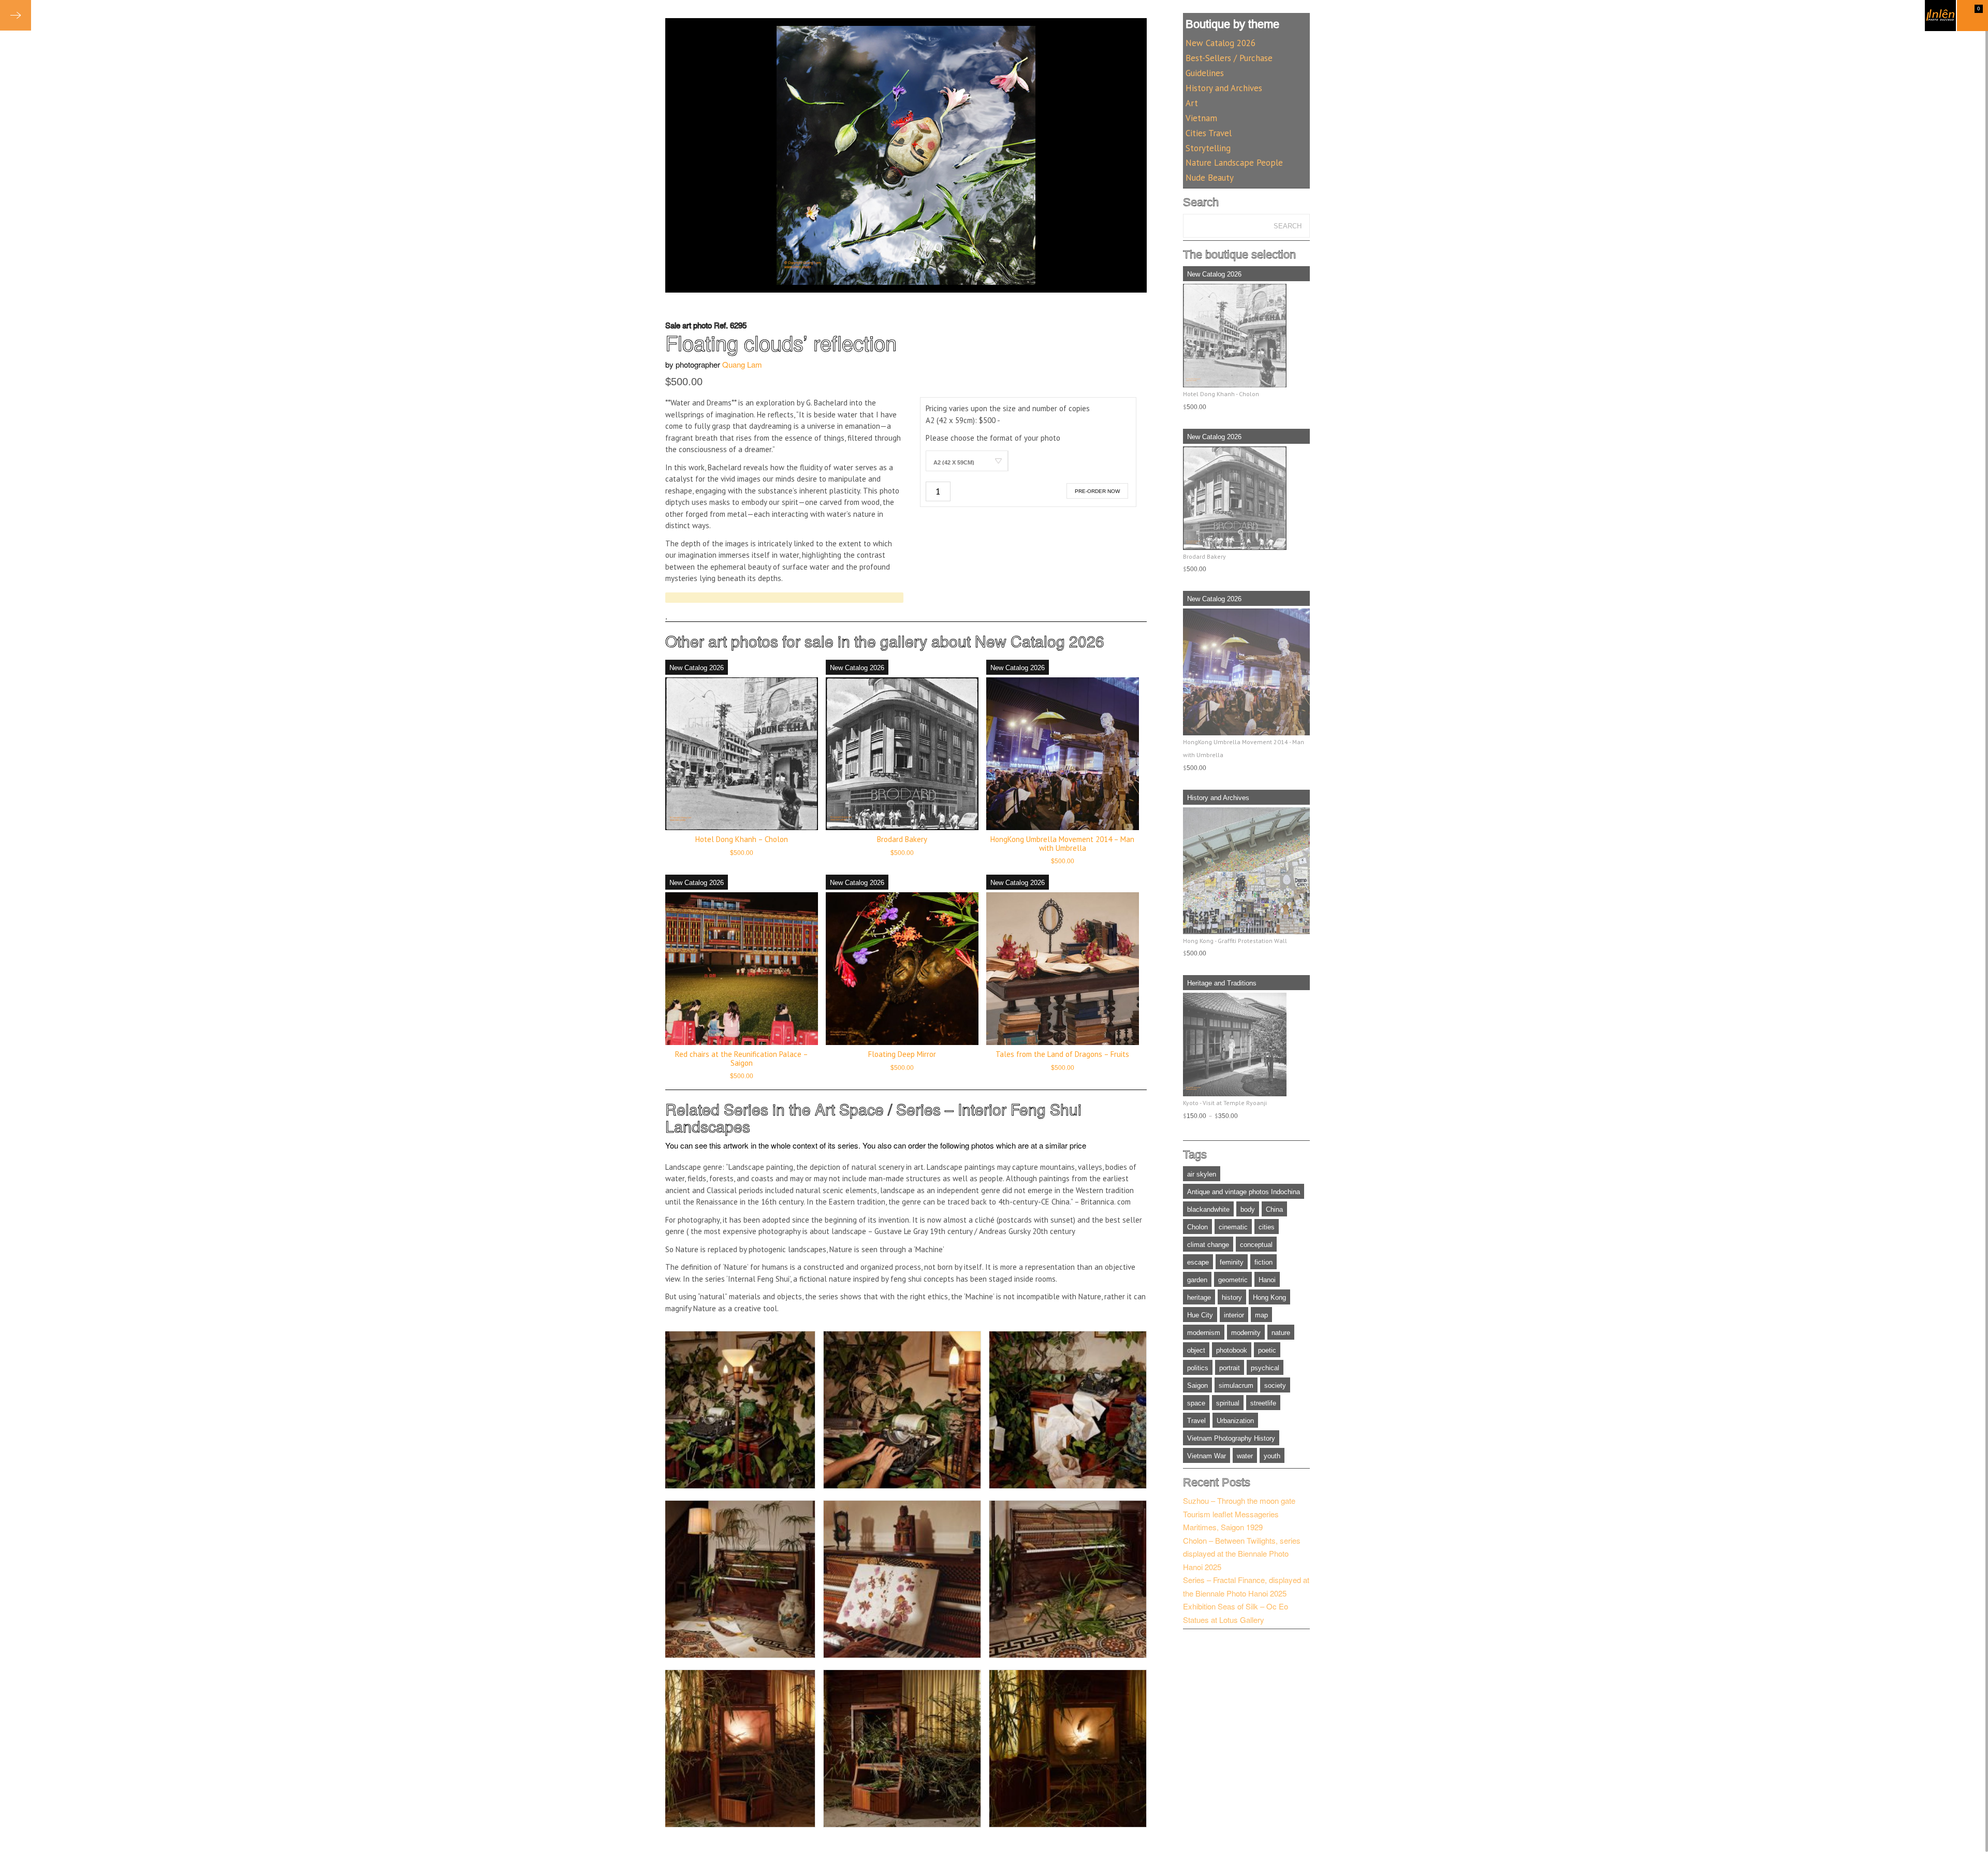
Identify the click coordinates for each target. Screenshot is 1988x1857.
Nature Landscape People (1234, 163)
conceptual (1256, 1245)
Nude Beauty (1210, 178)
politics (1198, 1368)
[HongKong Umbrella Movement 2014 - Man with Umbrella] (1246, 672)
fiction (1263, 1262)
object (1196, 1350)
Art (1192, 103)
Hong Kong (1269, 1297)
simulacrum (1236, 1386)
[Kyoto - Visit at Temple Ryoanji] (1246, 1044)
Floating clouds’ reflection (781, 342)
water (1245, 1456)
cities (1267, 1227)
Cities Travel (1209, 133)
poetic (1267, 1350)
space (1196, 1403)
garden (1197, 1280)
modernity (1246, 1333)
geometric (1233, 1280)
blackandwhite (1208, 1209)
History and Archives (1224, 88)
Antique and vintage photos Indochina (1244, 1192)
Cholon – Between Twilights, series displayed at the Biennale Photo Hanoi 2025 (1242, 1554)
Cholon (1197, 1227)
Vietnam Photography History (1231, 1438)
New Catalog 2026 (1040, 641)
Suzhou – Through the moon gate (1239, 1500)
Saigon (1197, 1386)
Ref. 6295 (730, 325)
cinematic (1233, 1227)
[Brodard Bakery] (1246, 498)
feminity (1232, 1262)
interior (1234, 1315)
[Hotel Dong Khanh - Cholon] (1246, 336)
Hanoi (1267, 1280)
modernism (1204, 1333)
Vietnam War (1207, 1456)
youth (1272, 1456)
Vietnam (1201, 118)
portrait (1230, 1368)
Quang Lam (742, 364)
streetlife (1263, 1403)
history (1232, 1297)
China (1274, 1209)
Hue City (1200, 1315)
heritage (1199, 1297)
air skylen (1202, 1174)
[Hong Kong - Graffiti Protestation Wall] (1246, 871)
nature (1281, 1333)
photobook (1232, 1350)
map (1261, 1315)
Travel (1196, 1421)
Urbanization (1235, 1421)
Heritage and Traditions (1222, 983)
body (1248, 1209)
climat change (1208, 1245)
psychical (1265, 1368)
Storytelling (1208, 148)
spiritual (1228, 1403)
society (1275, 1386)
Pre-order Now (1097, 491)
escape (1198, 1262)
